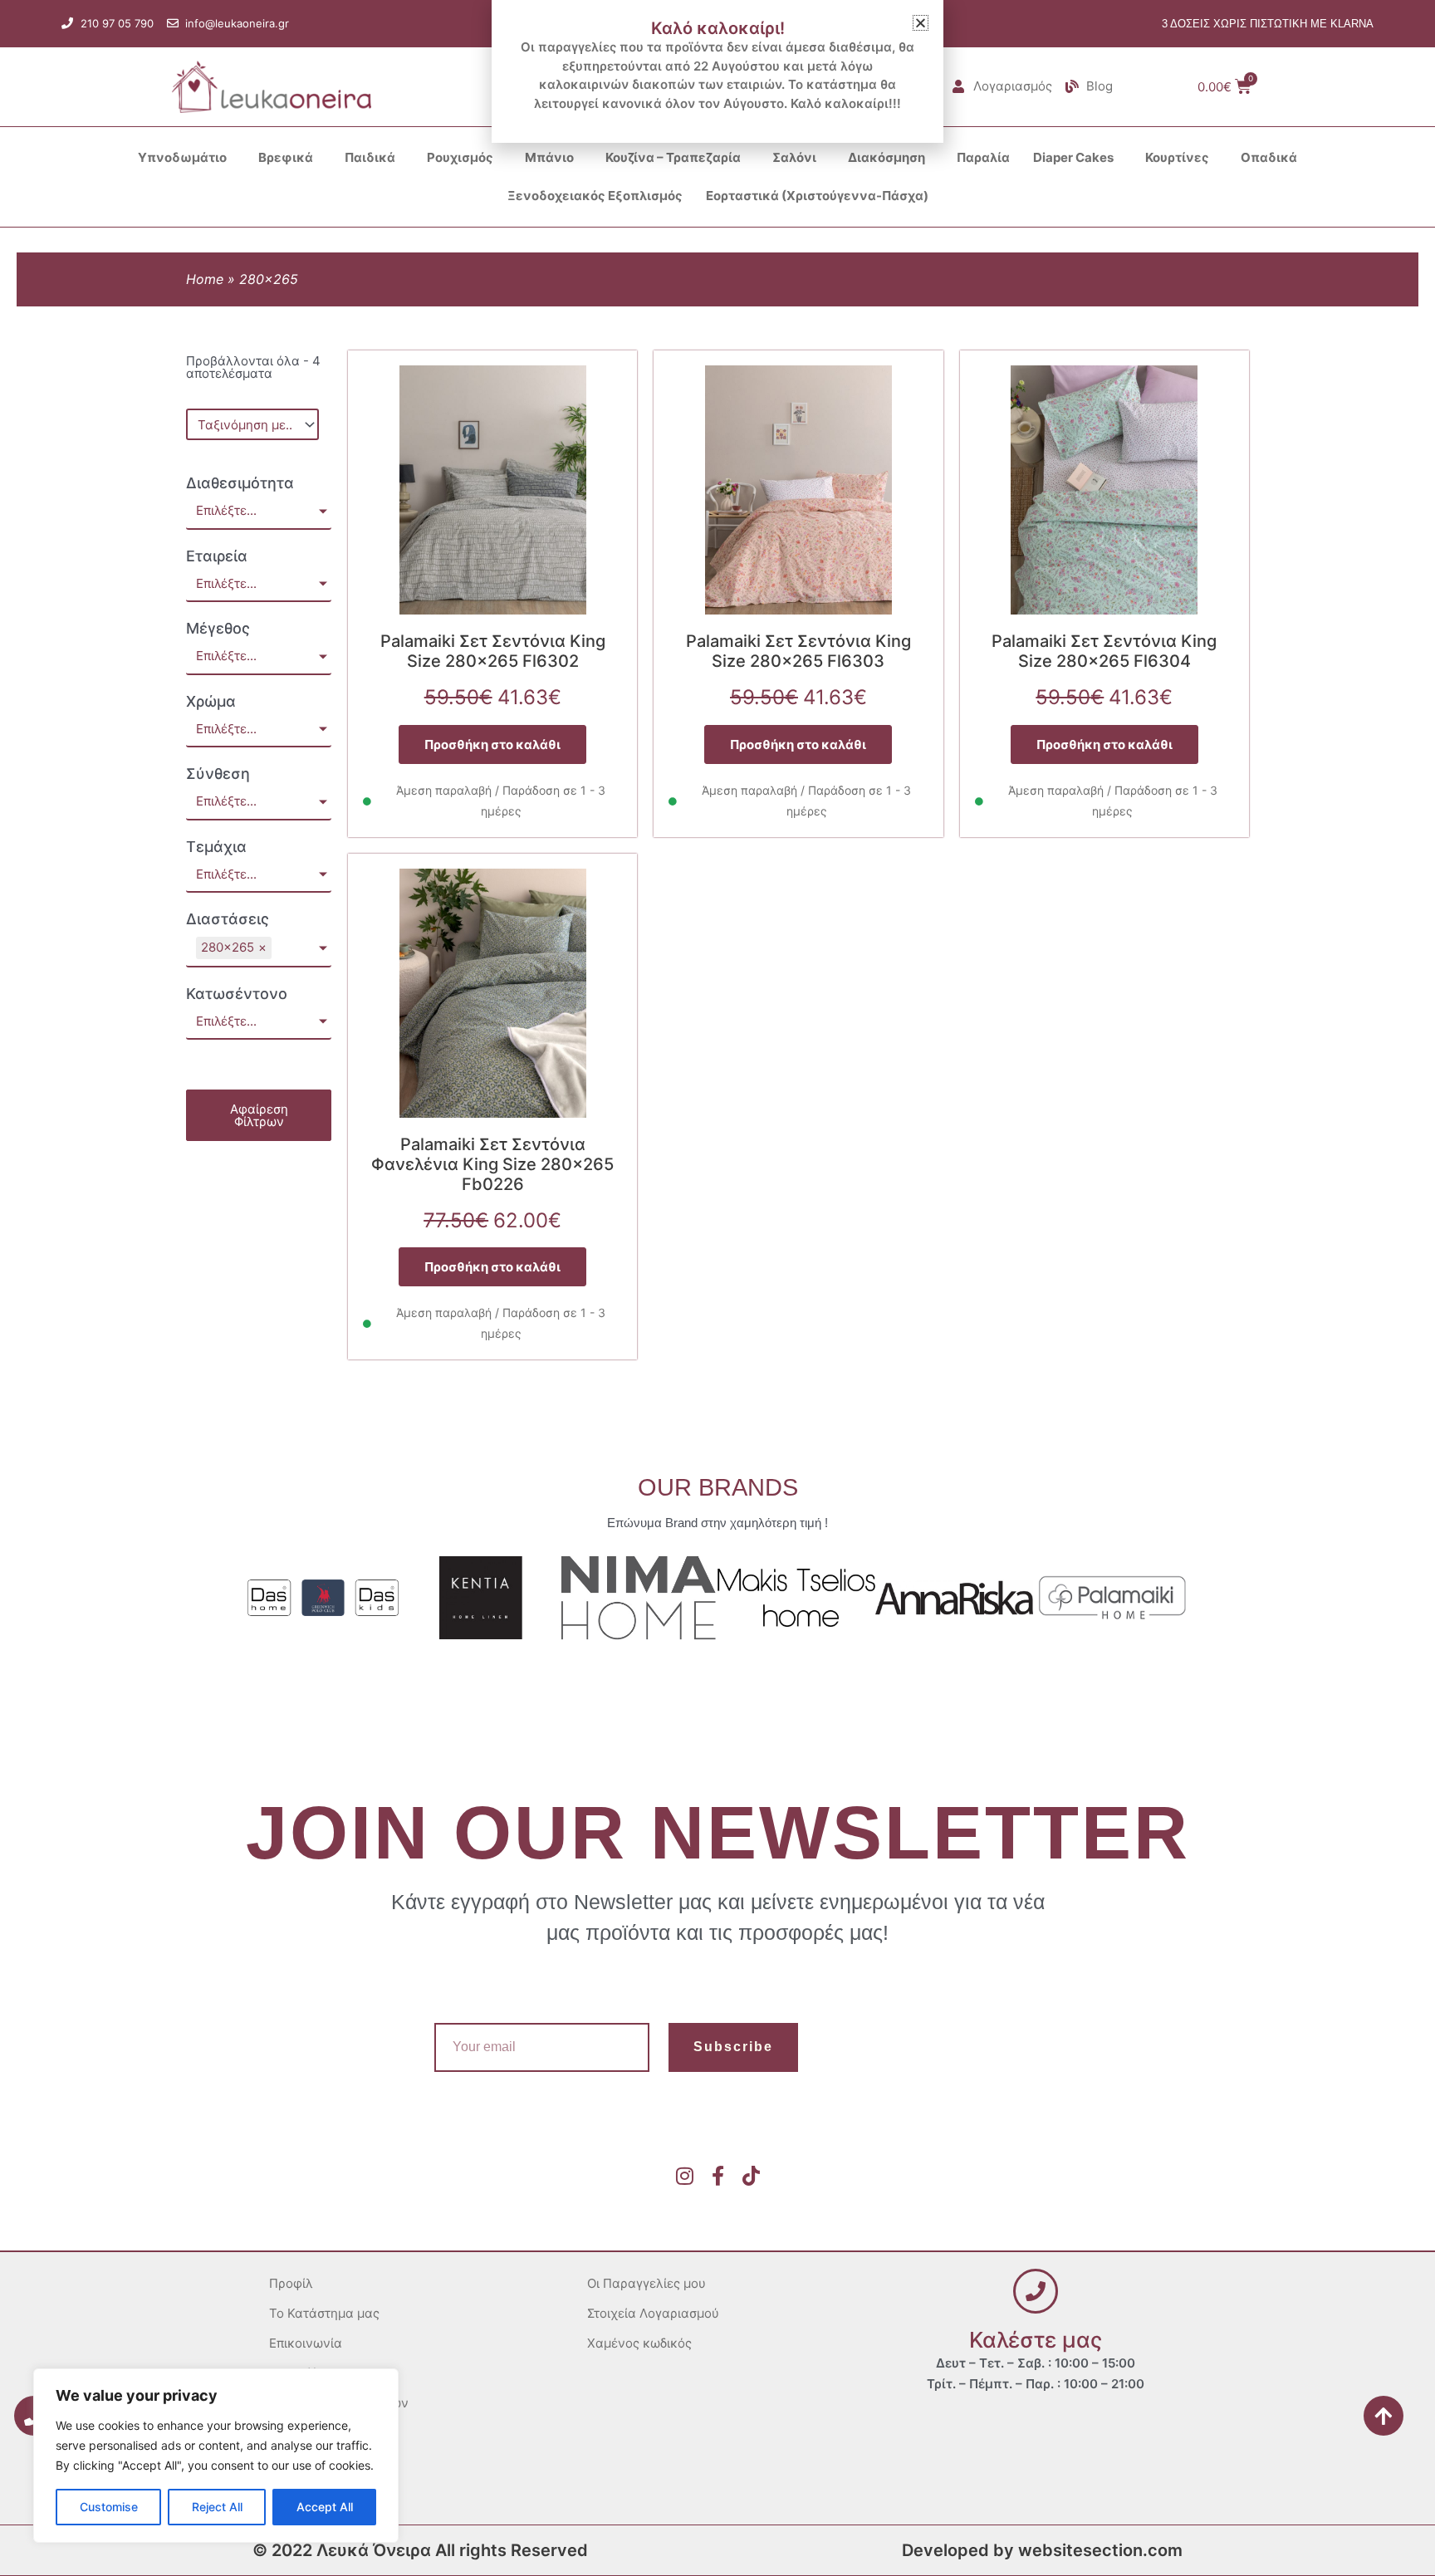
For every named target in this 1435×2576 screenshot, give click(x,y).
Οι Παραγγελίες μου (646, 2283)
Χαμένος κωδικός (639, 2343)
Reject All (217, 2507)
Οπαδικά (1269, 157)
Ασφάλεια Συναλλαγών (339, 2403)
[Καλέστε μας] (1036, 2291)
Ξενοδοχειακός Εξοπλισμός (595, 196)
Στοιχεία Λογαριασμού (653, 2313)
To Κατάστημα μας (324, 2313)
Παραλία (983, 157)
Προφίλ (291, 2283)
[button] (921, 23)
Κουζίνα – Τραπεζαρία (673, 157)
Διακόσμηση (886, 157)
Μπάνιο (549, 157)
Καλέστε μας (1036, 2340)
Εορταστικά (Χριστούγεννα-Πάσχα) (817, 196)
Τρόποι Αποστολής (324, 2493)
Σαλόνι (794, 157)
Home (205, 279)
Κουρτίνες (1177, 157)
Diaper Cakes (1073, 157)
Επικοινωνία (306, 2343)
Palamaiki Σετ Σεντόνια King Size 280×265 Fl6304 (1104, 651)
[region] (216, 2456)
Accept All (325, 2507)
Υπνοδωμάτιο (182, 157)
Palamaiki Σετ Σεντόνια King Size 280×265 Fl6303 (798, 651)
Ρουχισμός (460, 157)
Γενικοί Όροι (306, 2373)
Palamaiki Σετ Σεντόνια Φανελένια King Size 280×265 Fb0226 (492, 1164)
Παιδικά (370, 157)
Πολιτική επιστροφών (333, 2433)
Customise (109, 2507)
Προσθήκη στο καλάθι (492, 744)
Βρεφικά (286, 157)
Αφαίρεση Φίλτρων (259, 1115)
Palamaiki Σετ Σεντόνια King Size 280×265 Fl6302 (493, 651)
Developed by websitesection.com (1042, 2550)
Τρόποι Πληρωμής (323, 2463)
